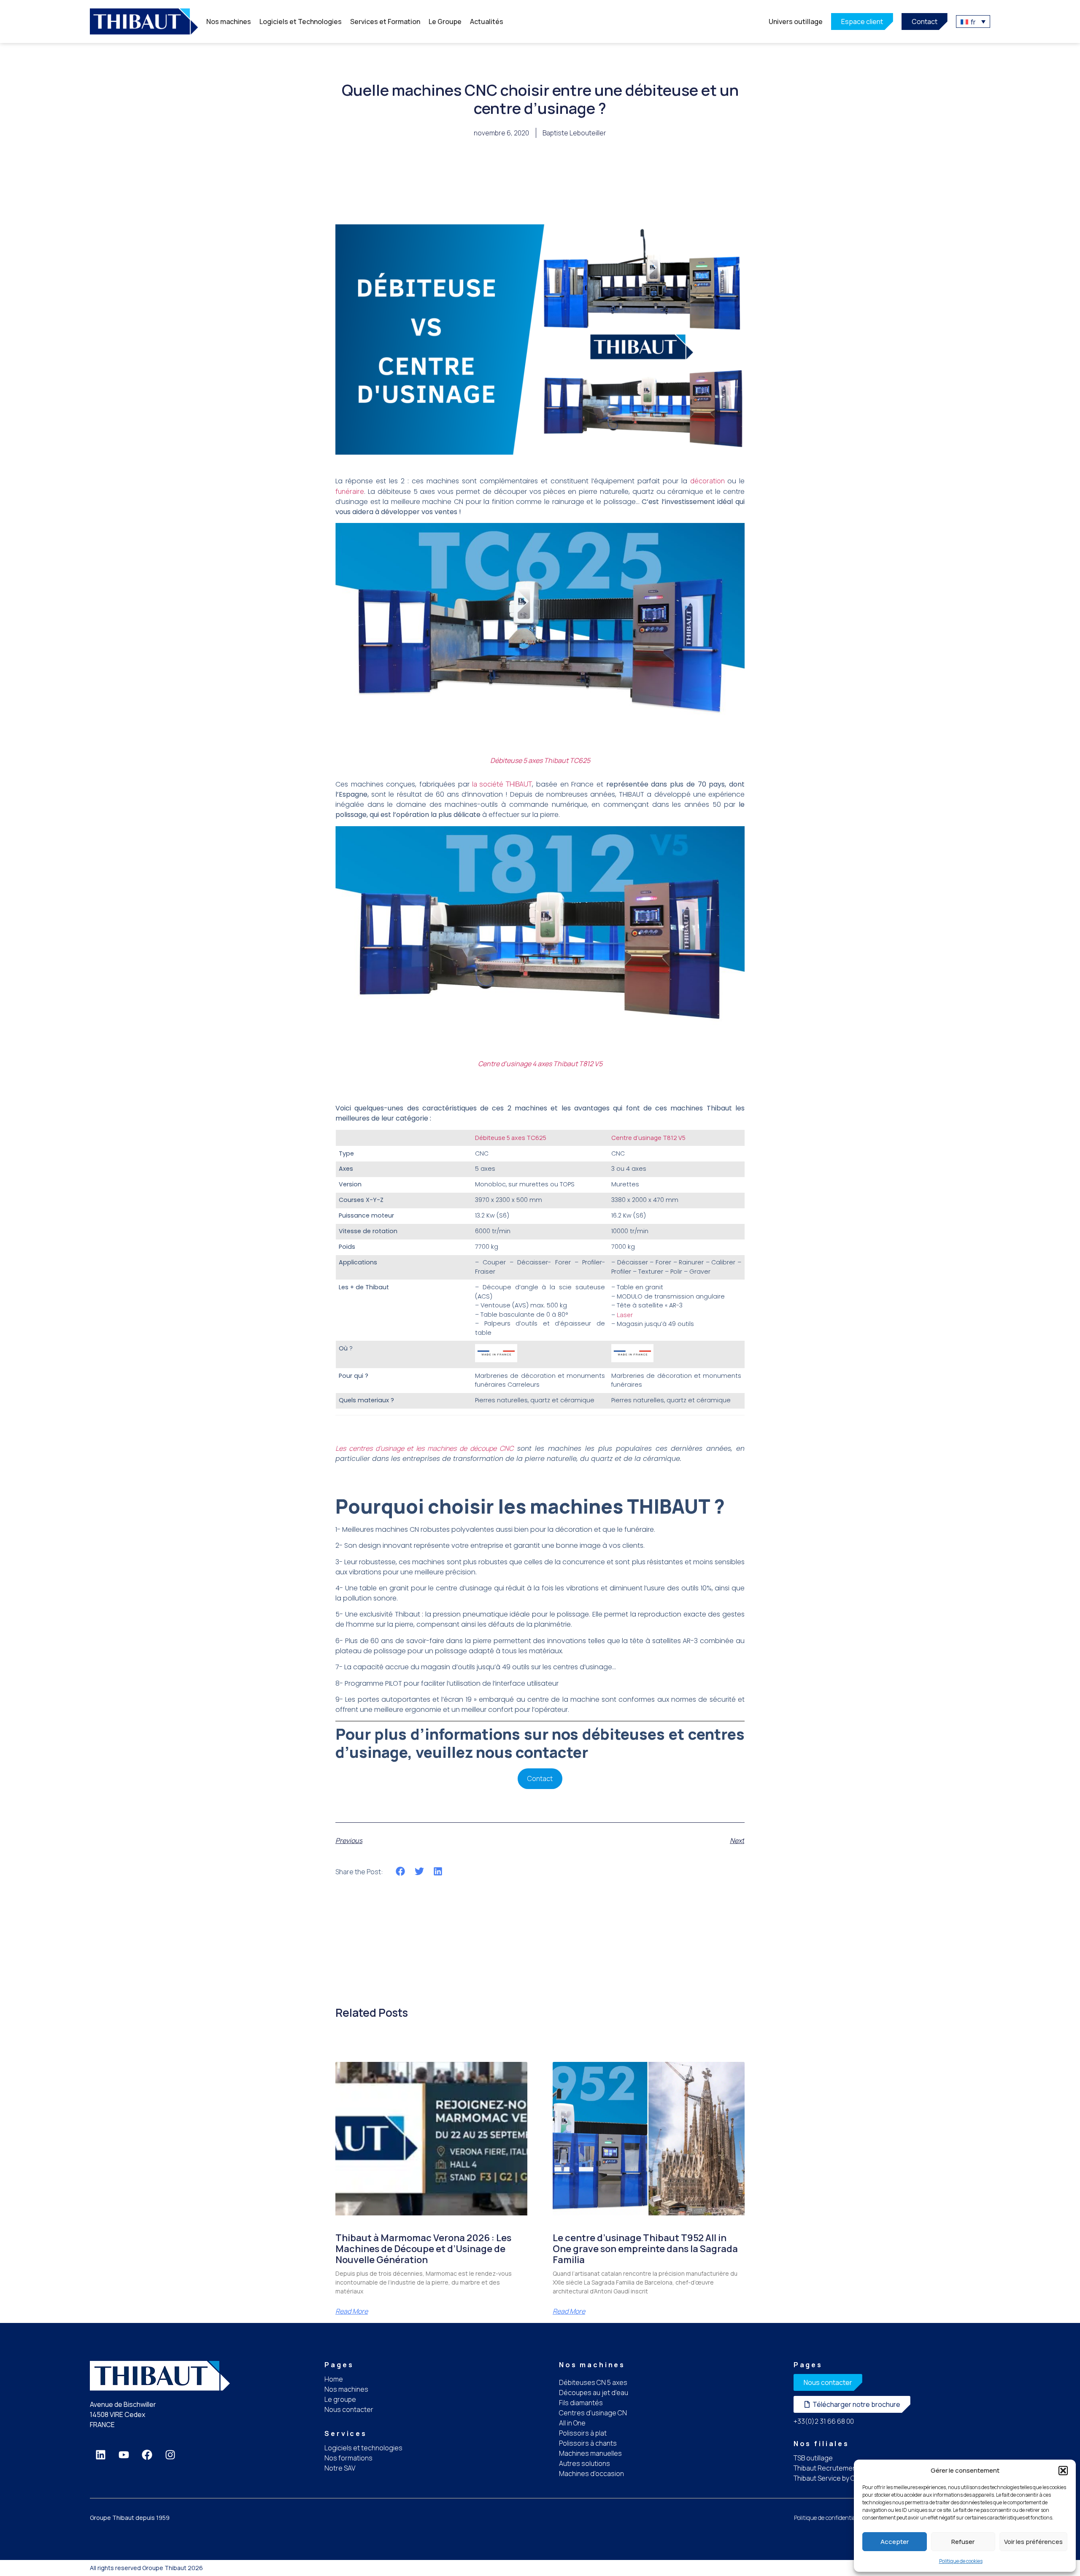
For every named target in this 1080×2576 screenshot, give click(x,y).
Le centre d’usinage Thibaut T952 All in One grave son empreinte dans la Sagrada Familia (645, 2249)
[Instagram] (170, 2455)
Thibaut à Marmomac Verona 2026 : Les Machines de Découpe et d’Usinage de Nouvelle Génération (423, 2249)
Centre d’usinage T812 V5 (648, 1138)
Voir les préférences (1033, 2542)
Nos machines (229, 22)
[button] (1063, 2471)
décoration (709, 481)
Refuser (963, 2542)
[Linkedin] (100, 2455)
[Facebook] (147, 2455)
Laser (625, 1315)
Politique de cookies (961, 2561)
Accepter (895, 2542)
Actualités (487, 22)
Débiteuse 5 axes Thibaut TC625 (540, 760)
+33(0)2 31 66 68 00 (824, 2421)
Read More (352, 2311)
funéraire (350, 491)
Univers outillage (796, 22)
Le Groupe (445, 22)
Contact (540, 1778)
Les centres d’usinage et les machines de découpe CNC (424, 1448)
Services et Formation (385, 22)
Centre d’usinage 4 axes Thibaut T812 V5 (540, 1064)
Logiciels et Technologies (301, 22)
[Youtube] (124, 2455)
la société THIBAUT (501, 784)
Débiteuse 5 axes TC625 (511, 1138)
